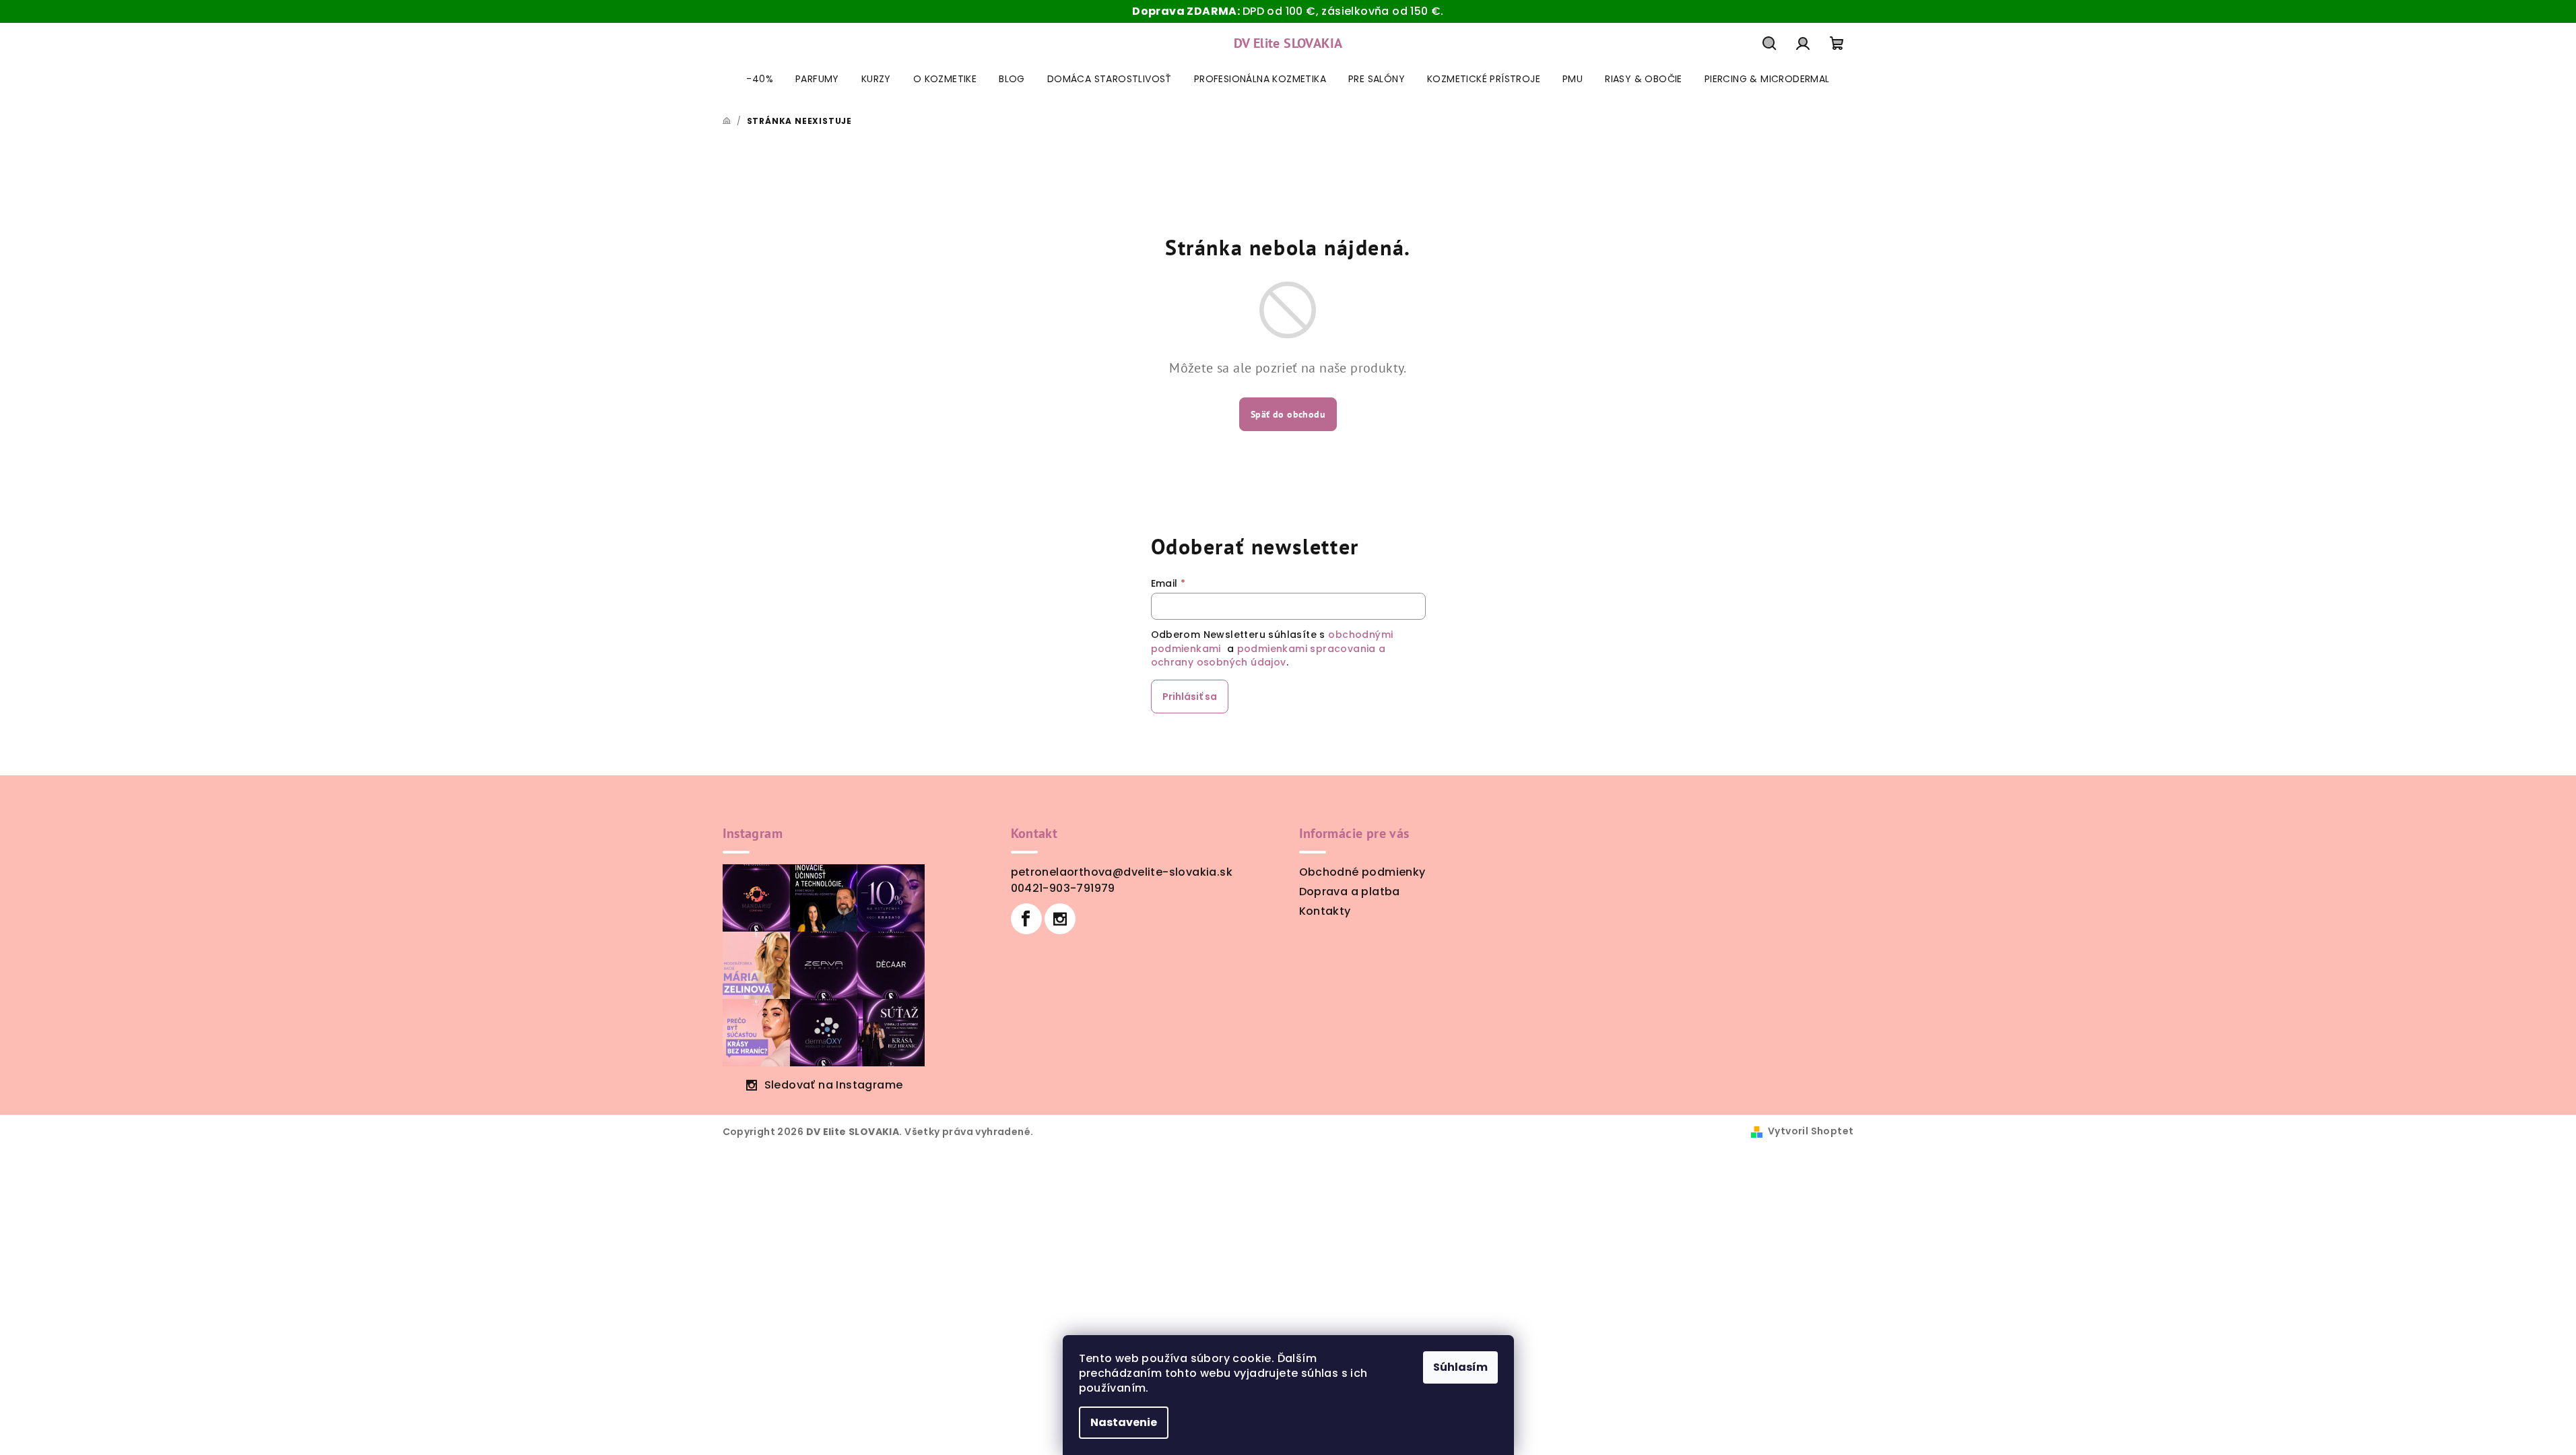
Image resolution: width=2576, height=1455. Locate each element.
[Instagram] (1060, 919)
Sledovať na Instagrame (834, 1085)
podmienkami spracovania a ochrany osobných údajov (1268, 655)
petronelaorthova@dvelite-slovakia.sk (1122, 872)
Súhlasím (1460, 1367)
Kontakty (1325, 911)
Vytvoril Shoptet (1811, 1131)
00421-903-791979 (1063, 888)
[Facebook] (1026, 919)
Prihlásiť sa (1190, 697)
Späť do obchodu (1288, 414)
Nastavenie (1124, 1422)
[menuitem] (760, 79)
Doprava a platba (1350, 892)
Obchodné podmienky (1362, 872)
